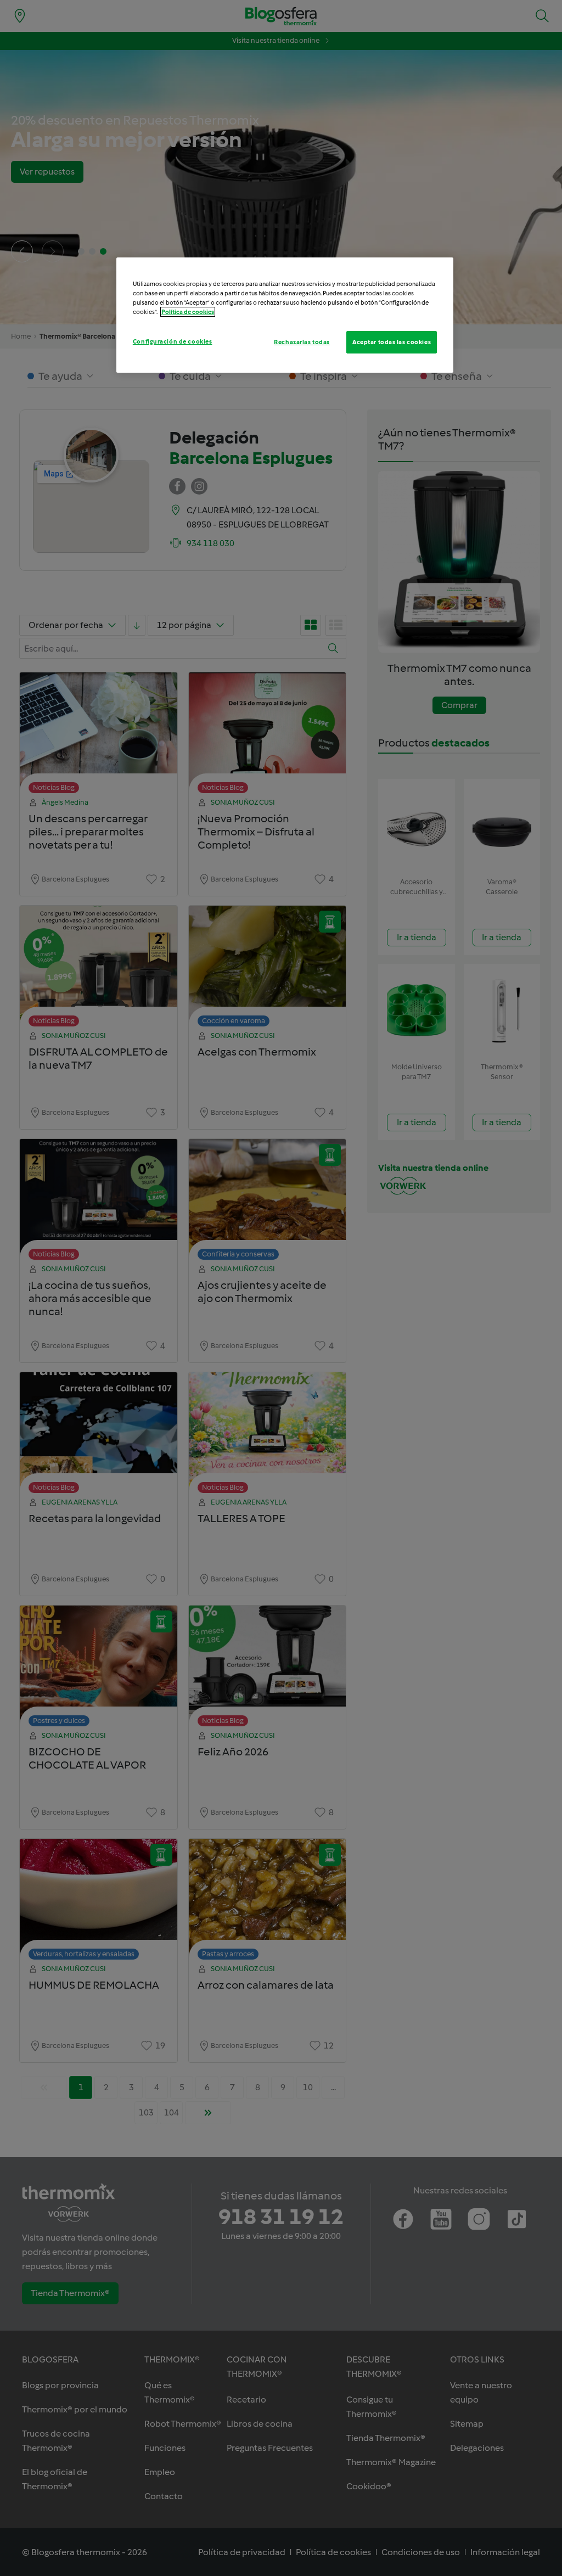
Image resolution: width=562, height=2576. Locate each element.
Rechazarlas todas (302, 342)
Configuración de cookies (173, 341)
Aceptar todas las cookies (392, 342)
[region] (285, 315)
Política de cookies (188, 312)
